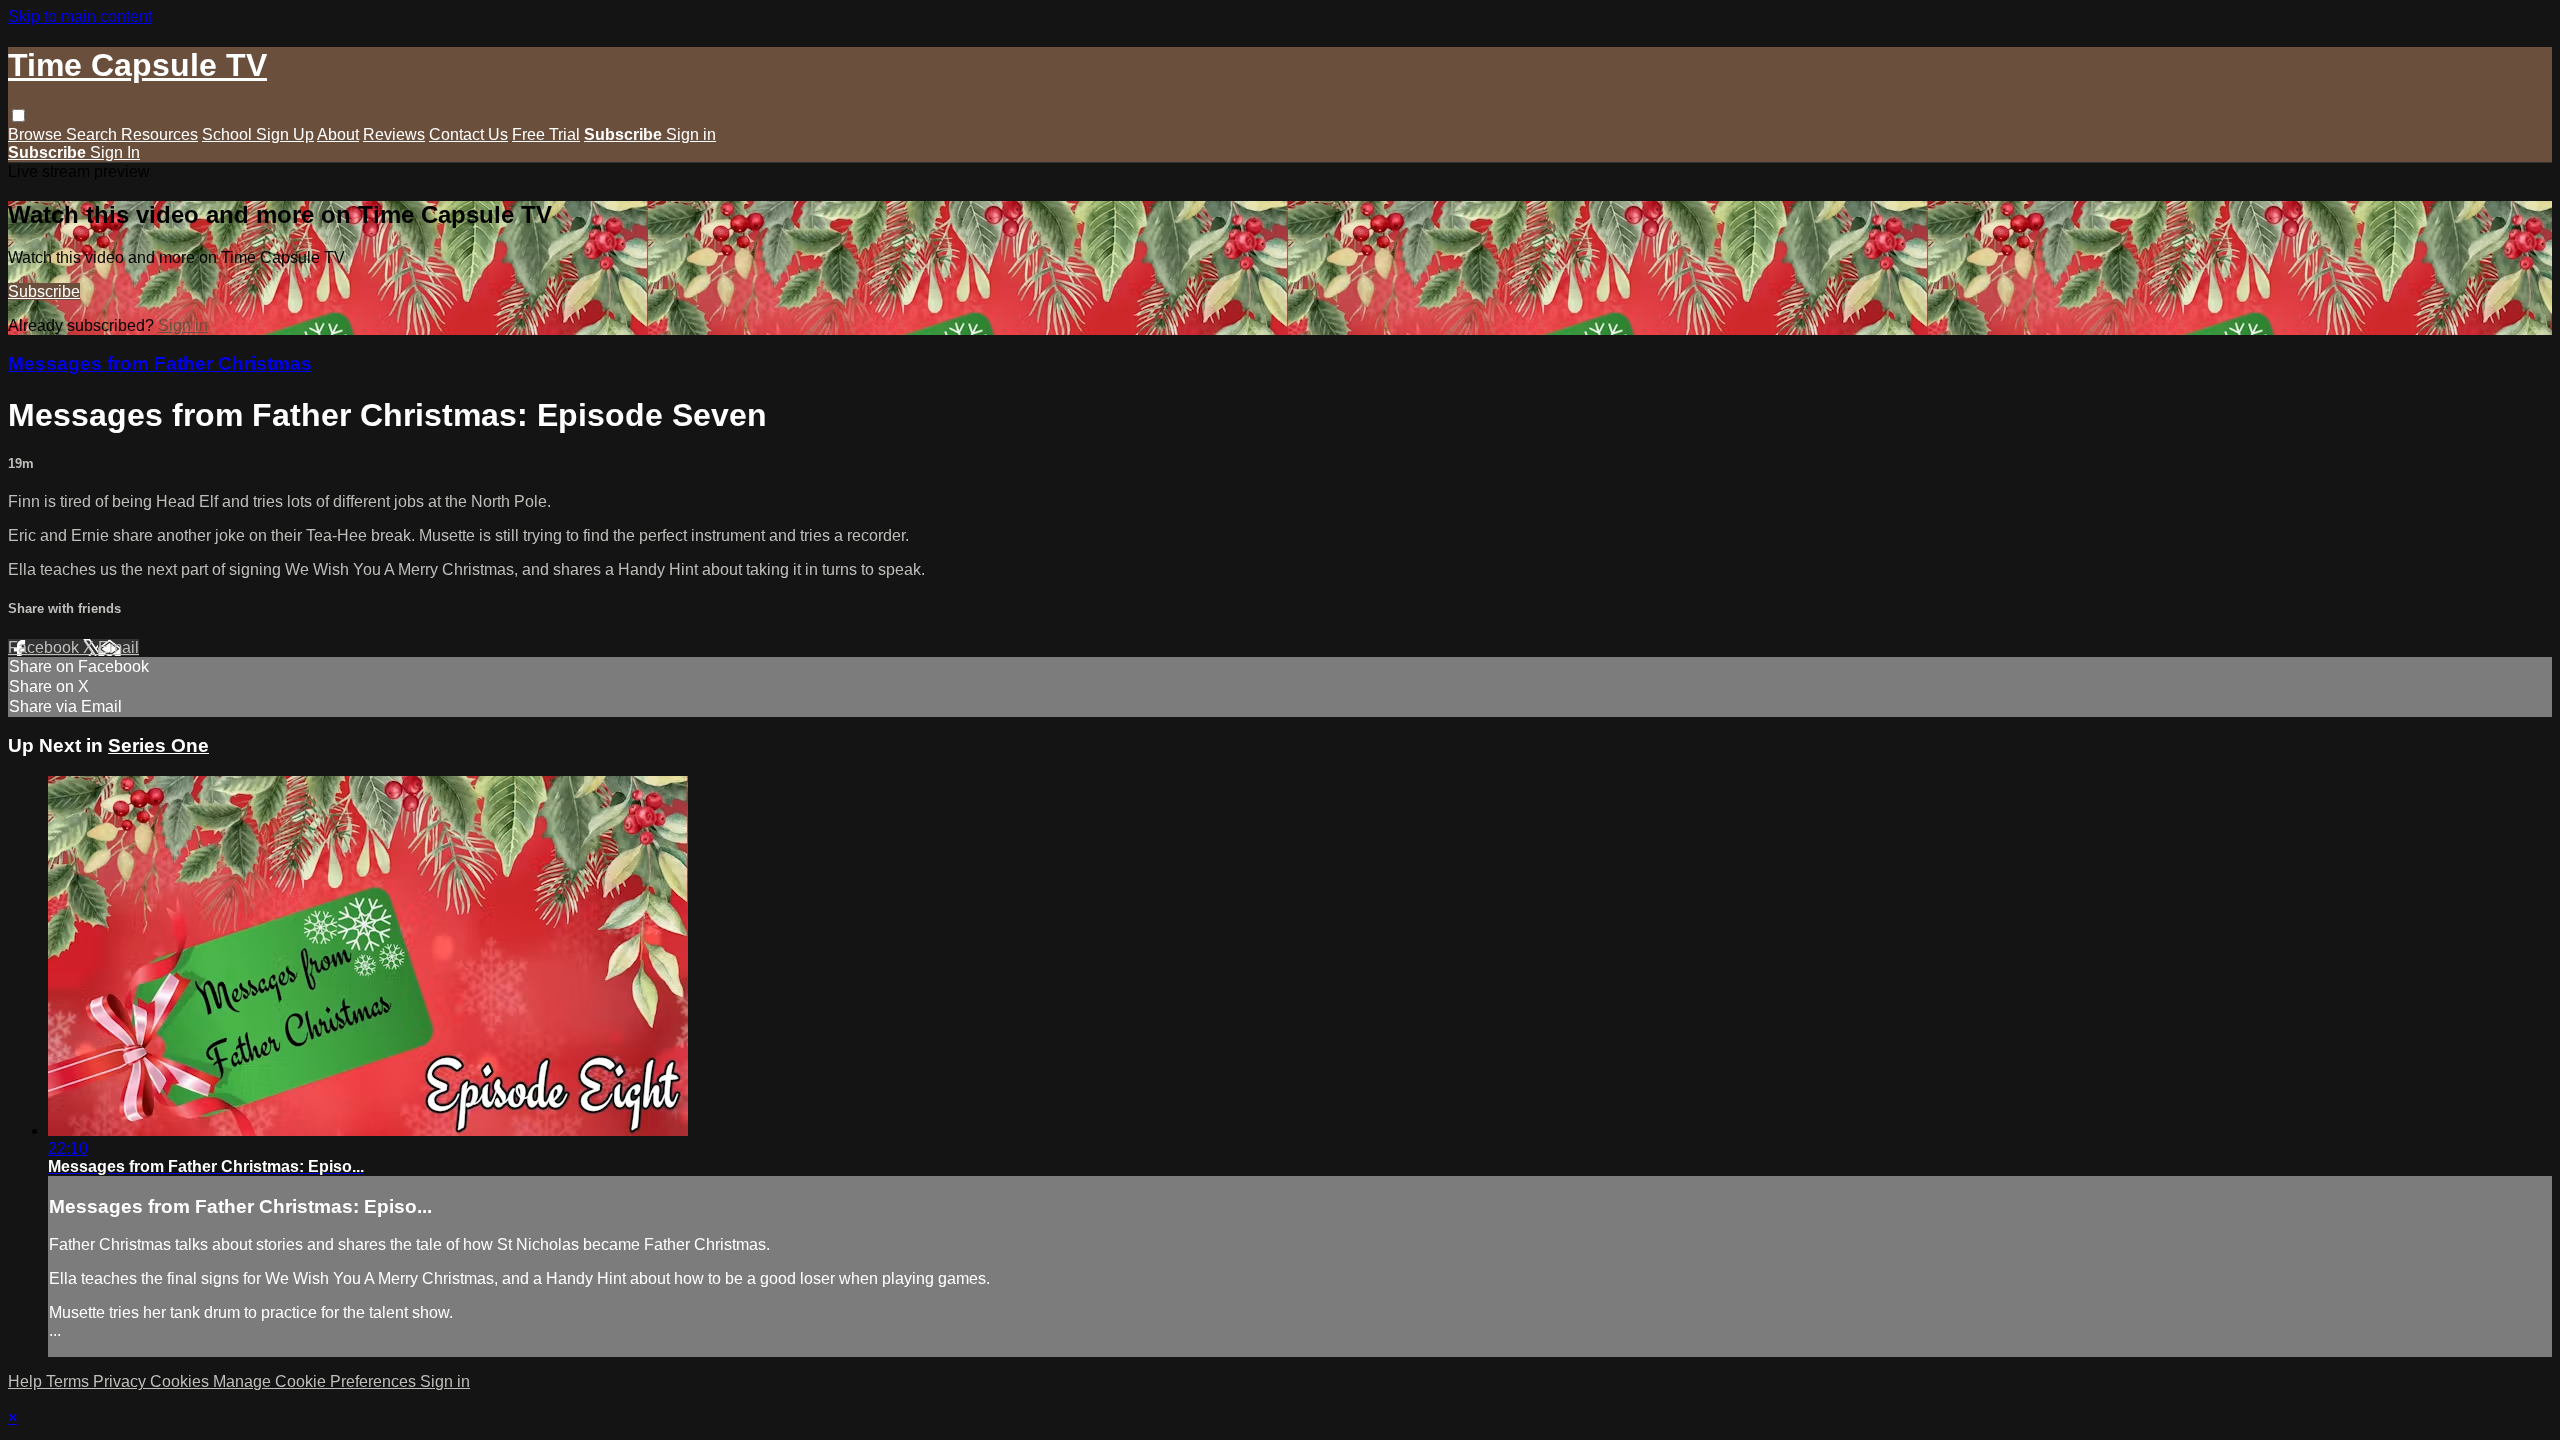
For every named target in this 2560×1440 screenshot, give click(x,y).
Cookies (181, 1381)
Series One (158, 745)
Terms (69, 1381)
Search (93, 134)
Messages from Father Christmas (160, 363)
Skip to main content (80, 16)
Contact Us (468, 134)
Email (118, 647)
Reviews (394, 134)
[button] (18, 115)
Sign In (115, 152)
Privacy (121, 1381)
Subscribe (44, 291)
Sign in (691, 134)
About (338, 134)
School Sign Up (258, 134)
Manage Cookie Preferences (316, 1381)
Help (27, 1381)
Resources (159, 134)
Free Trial (546, 134)
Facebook (45, 647)
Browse (37, 134)
